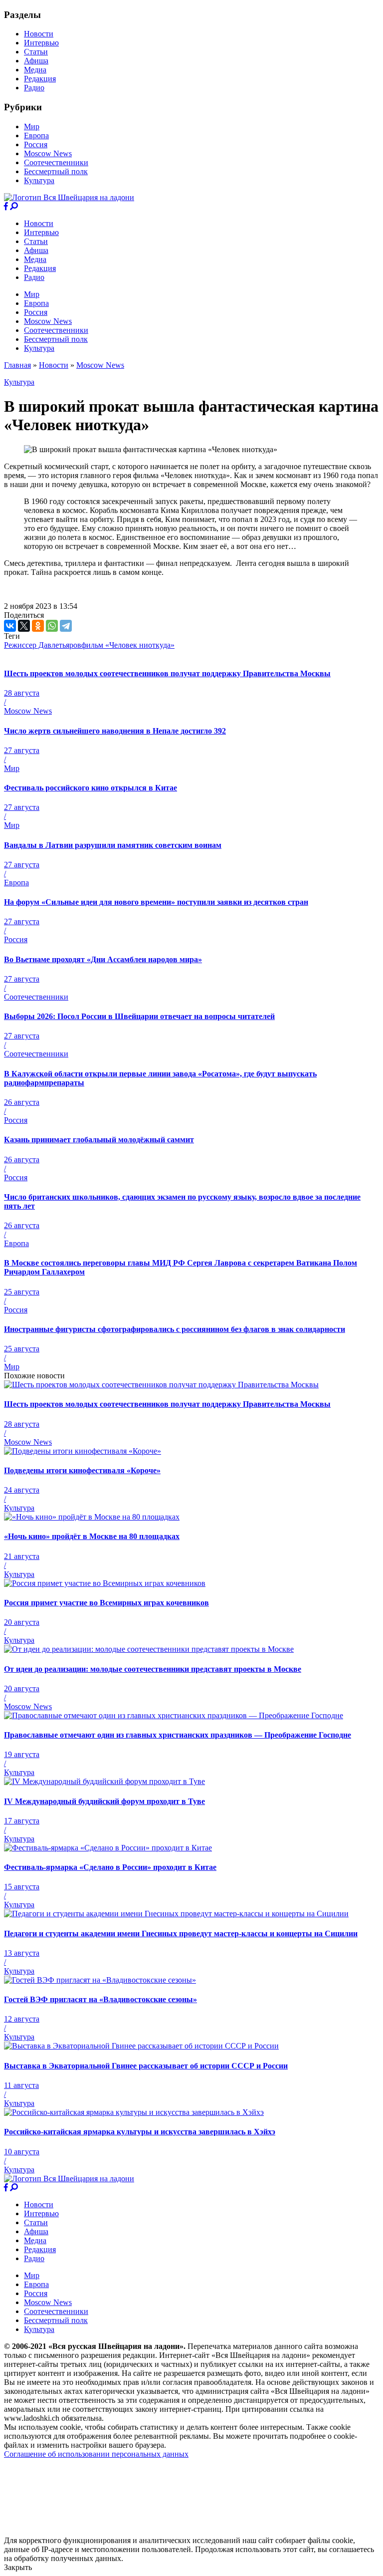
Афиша (36, 61)
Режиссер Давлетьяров (43, 645)
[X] (24, 626)
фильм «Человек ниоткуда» (128, 645)
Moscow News (48, 153)
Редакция (40, 79)
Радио (34, 88)
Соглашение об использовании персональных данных (96, 2454)
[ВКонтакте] (10, 626)
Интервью (41, 43)
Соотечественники (56, 162)
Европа (36, 135)
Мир (32, 127)
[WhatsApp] (52, 626)
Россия (36, 144)
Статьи (36, 52)
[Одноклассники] (38, 626)
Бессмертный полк (56, 171)
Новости (39, 34)
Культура (39, 180)
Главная (17, 365)
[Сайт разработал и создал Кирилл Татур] (93, 2531)
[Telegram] (66, 626)
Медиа (35, 70)
